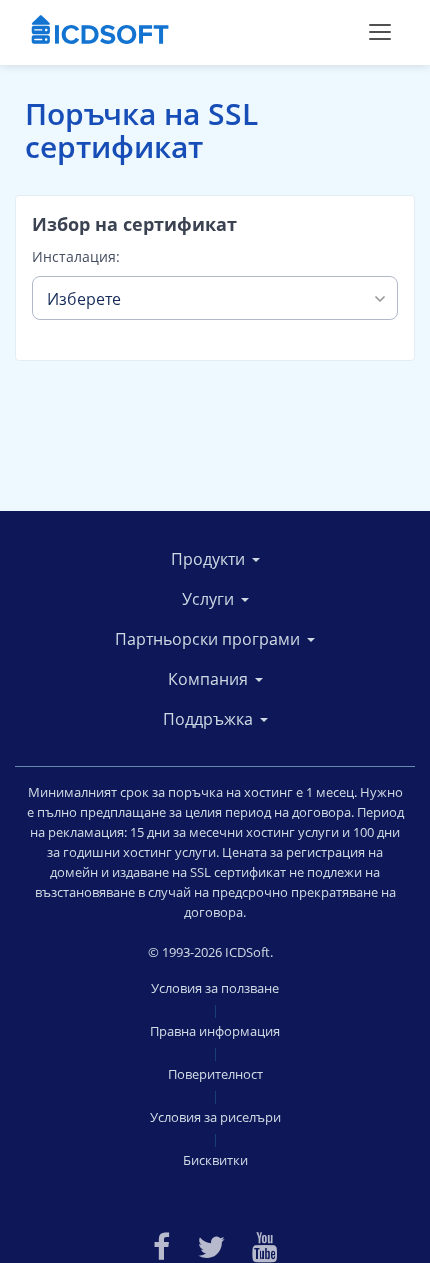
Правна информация (215, 1031)
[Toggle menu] (380, 32)
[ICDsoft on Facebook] (161, 1244)
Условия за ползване (215, 988)
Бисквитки (215, 1160)
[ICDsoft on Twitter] (211, 1244)
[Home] (100, 32)
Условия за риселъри (215, 1117)
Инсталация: (76, 256)
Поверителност (215, 1074)
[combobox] (215, 298)
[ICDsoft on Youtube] (265, 1244)
